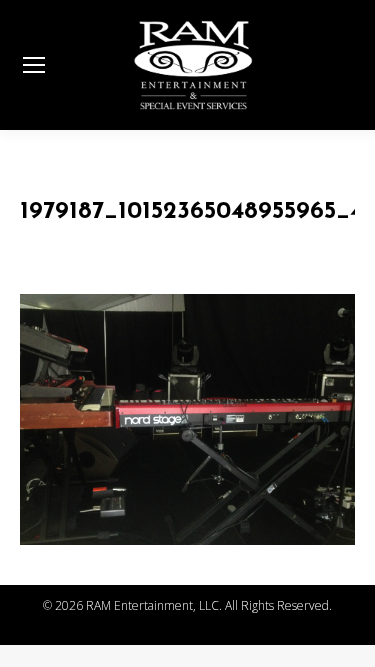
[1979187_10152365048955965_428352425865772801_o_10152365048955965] (187, 419)
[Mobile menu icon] (34, 65)
